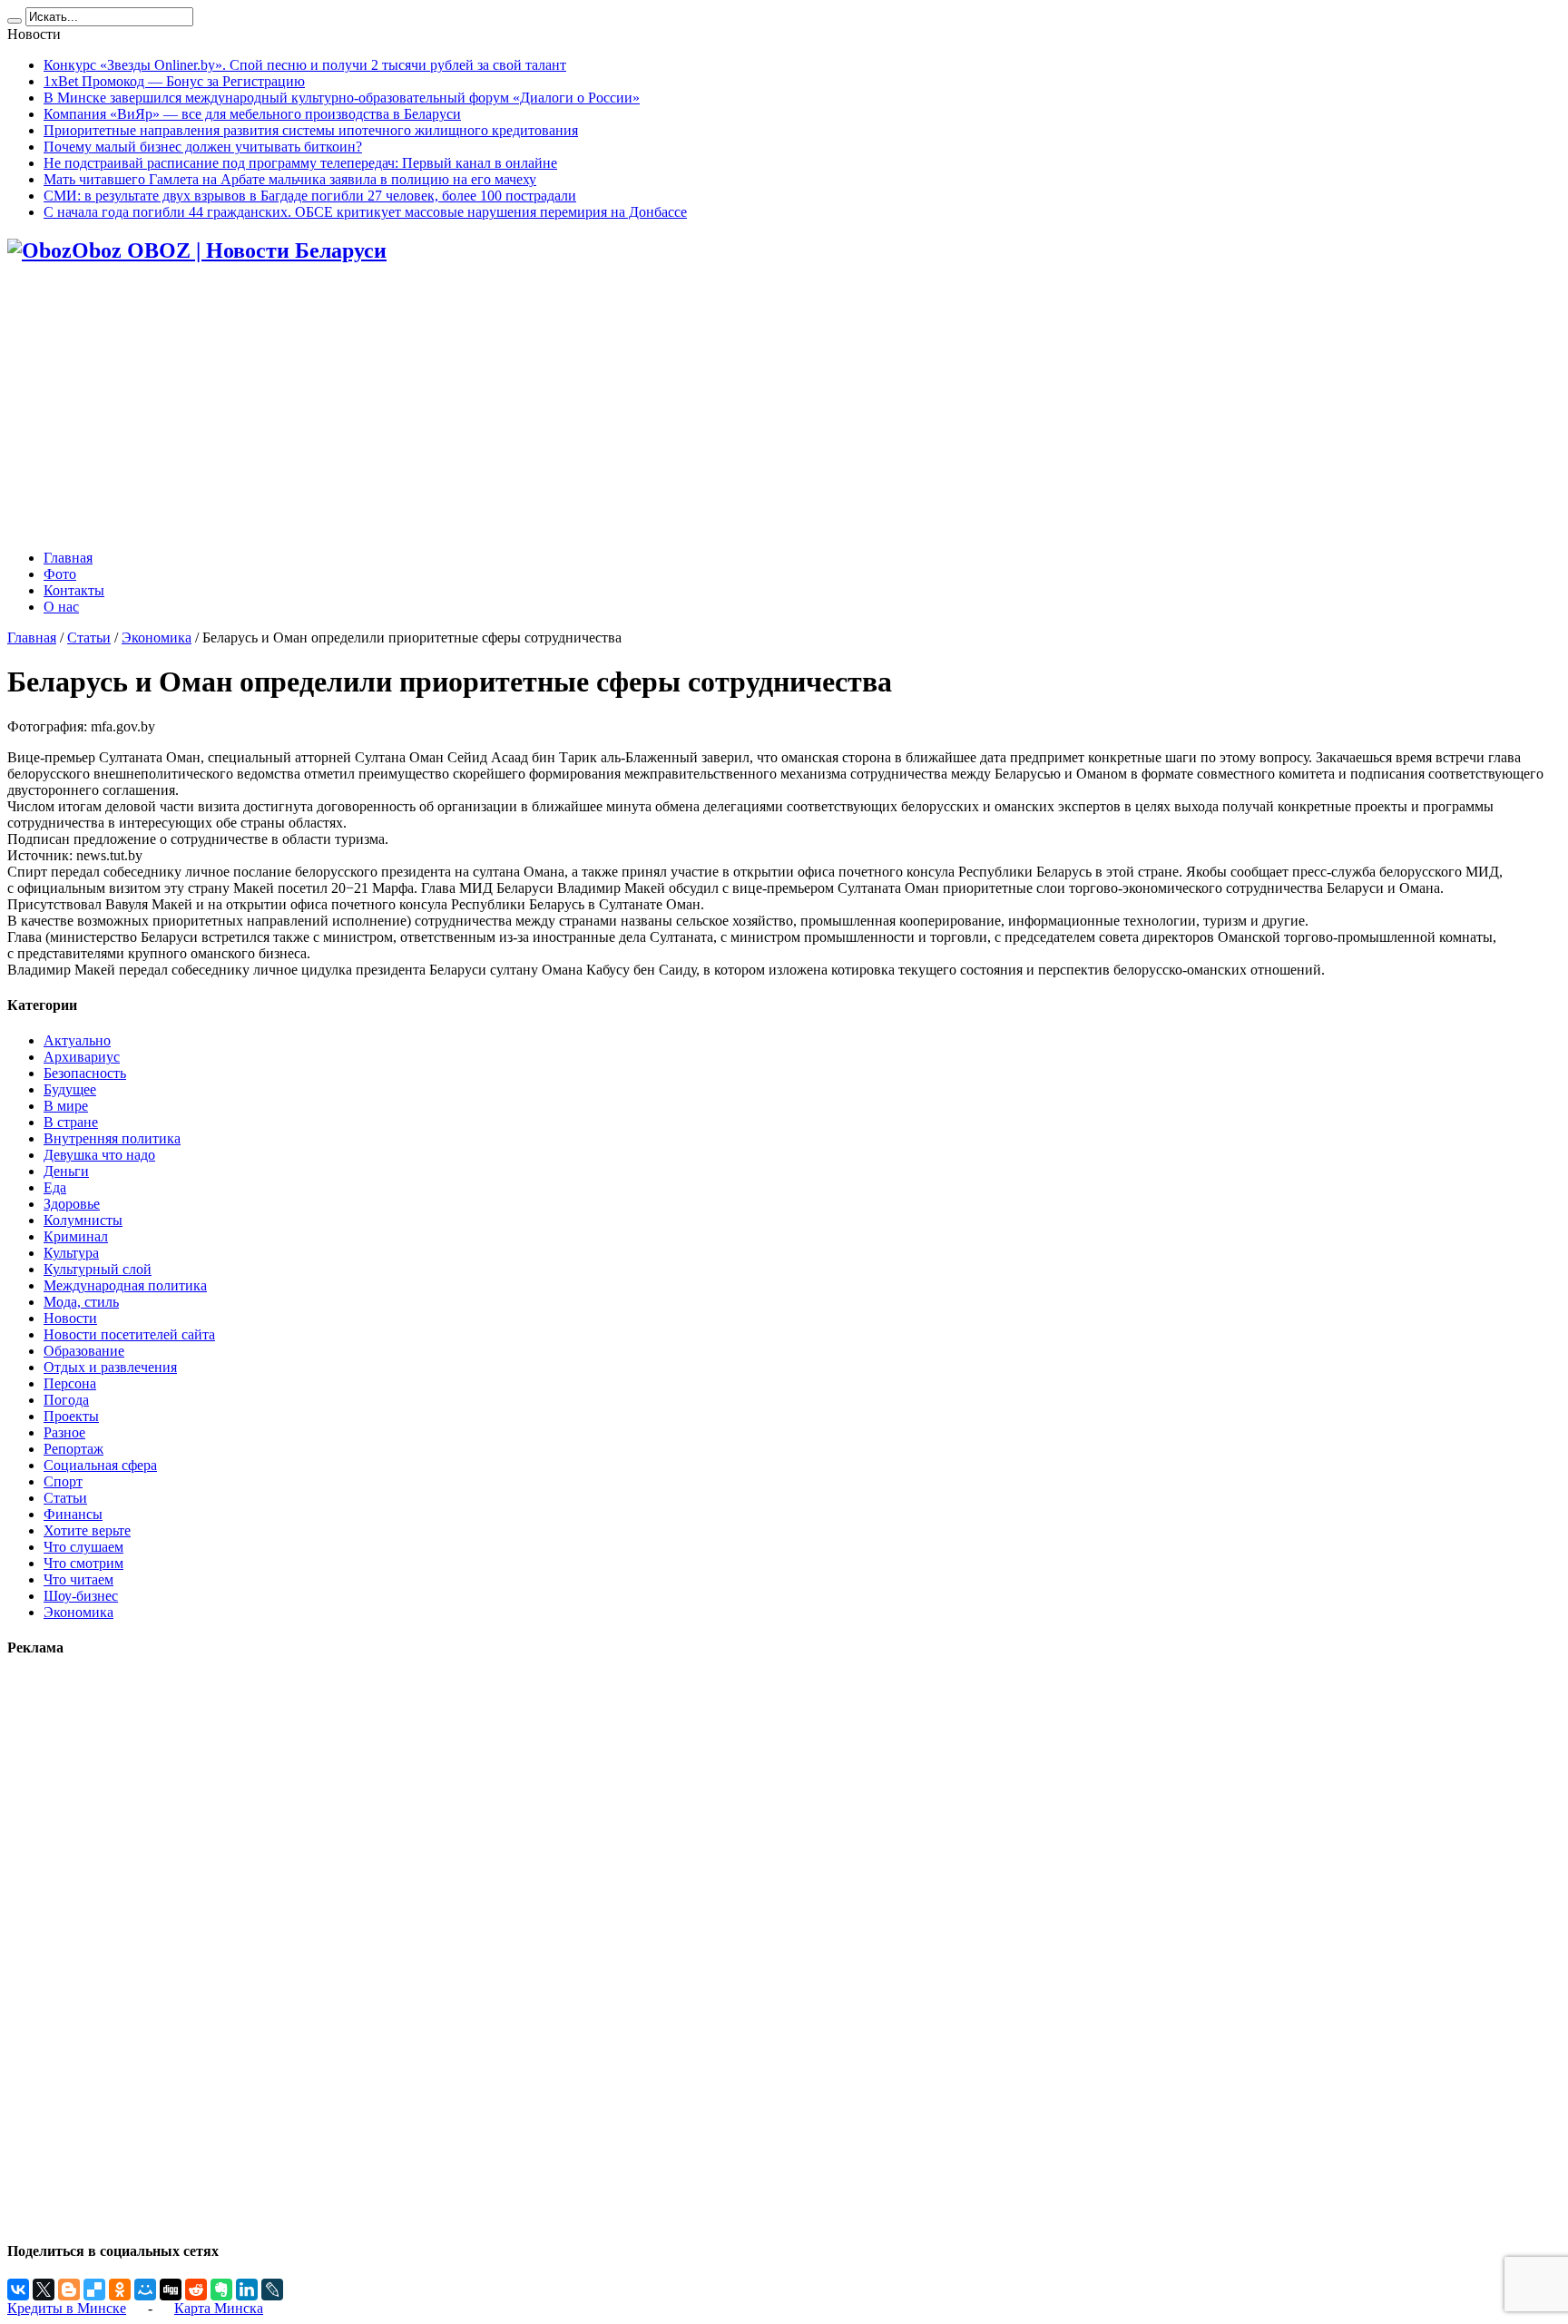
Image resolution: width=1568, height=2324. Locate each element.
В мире (66, 1106)
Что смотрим (83, 1563)
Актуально (77, 1040)
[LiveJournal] (272, 2290)
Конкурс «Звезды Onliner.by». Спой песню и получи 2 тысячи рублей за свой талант (305, 65)
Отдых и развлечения (110, 1367)
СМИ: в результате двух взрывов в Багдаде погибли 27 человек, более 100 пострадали (310, 196)
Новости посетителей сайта (129, 1334)
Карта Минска (219, 2308)
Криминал (76, 1236)
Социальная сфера (100, 1465)
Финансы (73, 1514)
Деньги (66, 1171)
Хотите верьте (87, 1530)
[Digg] (171, 2290)
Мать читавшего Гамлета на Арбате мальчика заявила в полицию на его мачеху (290, 179)
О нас (61, 607)
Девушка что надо (99, 1155)
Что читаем (78, 1579)
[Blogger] (69, 2290)
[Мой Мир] (145, 2290)
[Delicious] (94, 2290)
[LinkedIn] (247, 2290)
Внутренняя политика (112, 1138)
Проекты (71, 1416)
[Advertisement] (784, 408)
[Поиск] (15, 21)
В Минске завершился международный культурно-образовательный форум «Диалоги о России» (342, 98)
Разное (64, 1432)
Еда (55, 1187)
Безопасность (85, 1073)
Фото (60, 574)
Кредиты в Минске (67, 2308)
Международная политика (125, 1285)
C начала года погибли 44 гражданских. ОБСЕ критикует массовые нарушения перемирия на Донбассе (365, 212)
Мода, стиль (81, 1302)
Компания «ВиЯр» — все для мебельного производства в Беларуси (252, 114)
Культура (71, 1253)
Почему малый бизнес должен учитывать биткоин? (203, 147)
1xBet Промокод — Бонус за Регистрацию (174, 81)
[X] (44, 2290)
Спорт (63, 1481)
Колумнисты (83, 1220)
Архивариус (82, 1057)
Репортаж (73, 1449)
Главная (68, 558)
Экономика (157, 637)
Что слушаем (83, 1547)
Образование (84, 1351)
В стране (71, 1122)
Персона (70, 1383)
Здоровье (72, 1204)
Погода (66, 1400)
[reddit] (196, 2290)
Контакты (74, 590)
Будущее (70, 1089)
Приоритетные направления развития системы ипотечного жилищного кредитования (311, 130)
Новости (70, 1318)
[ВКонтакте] (18, 2290)
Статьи (89, 637)
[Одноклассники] (120, 2290)
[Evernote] (221, 2290)
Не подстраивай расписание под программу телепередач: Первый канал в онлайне (300, 163)
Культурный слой (98, 1269)
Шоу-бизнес (81, 1596)
